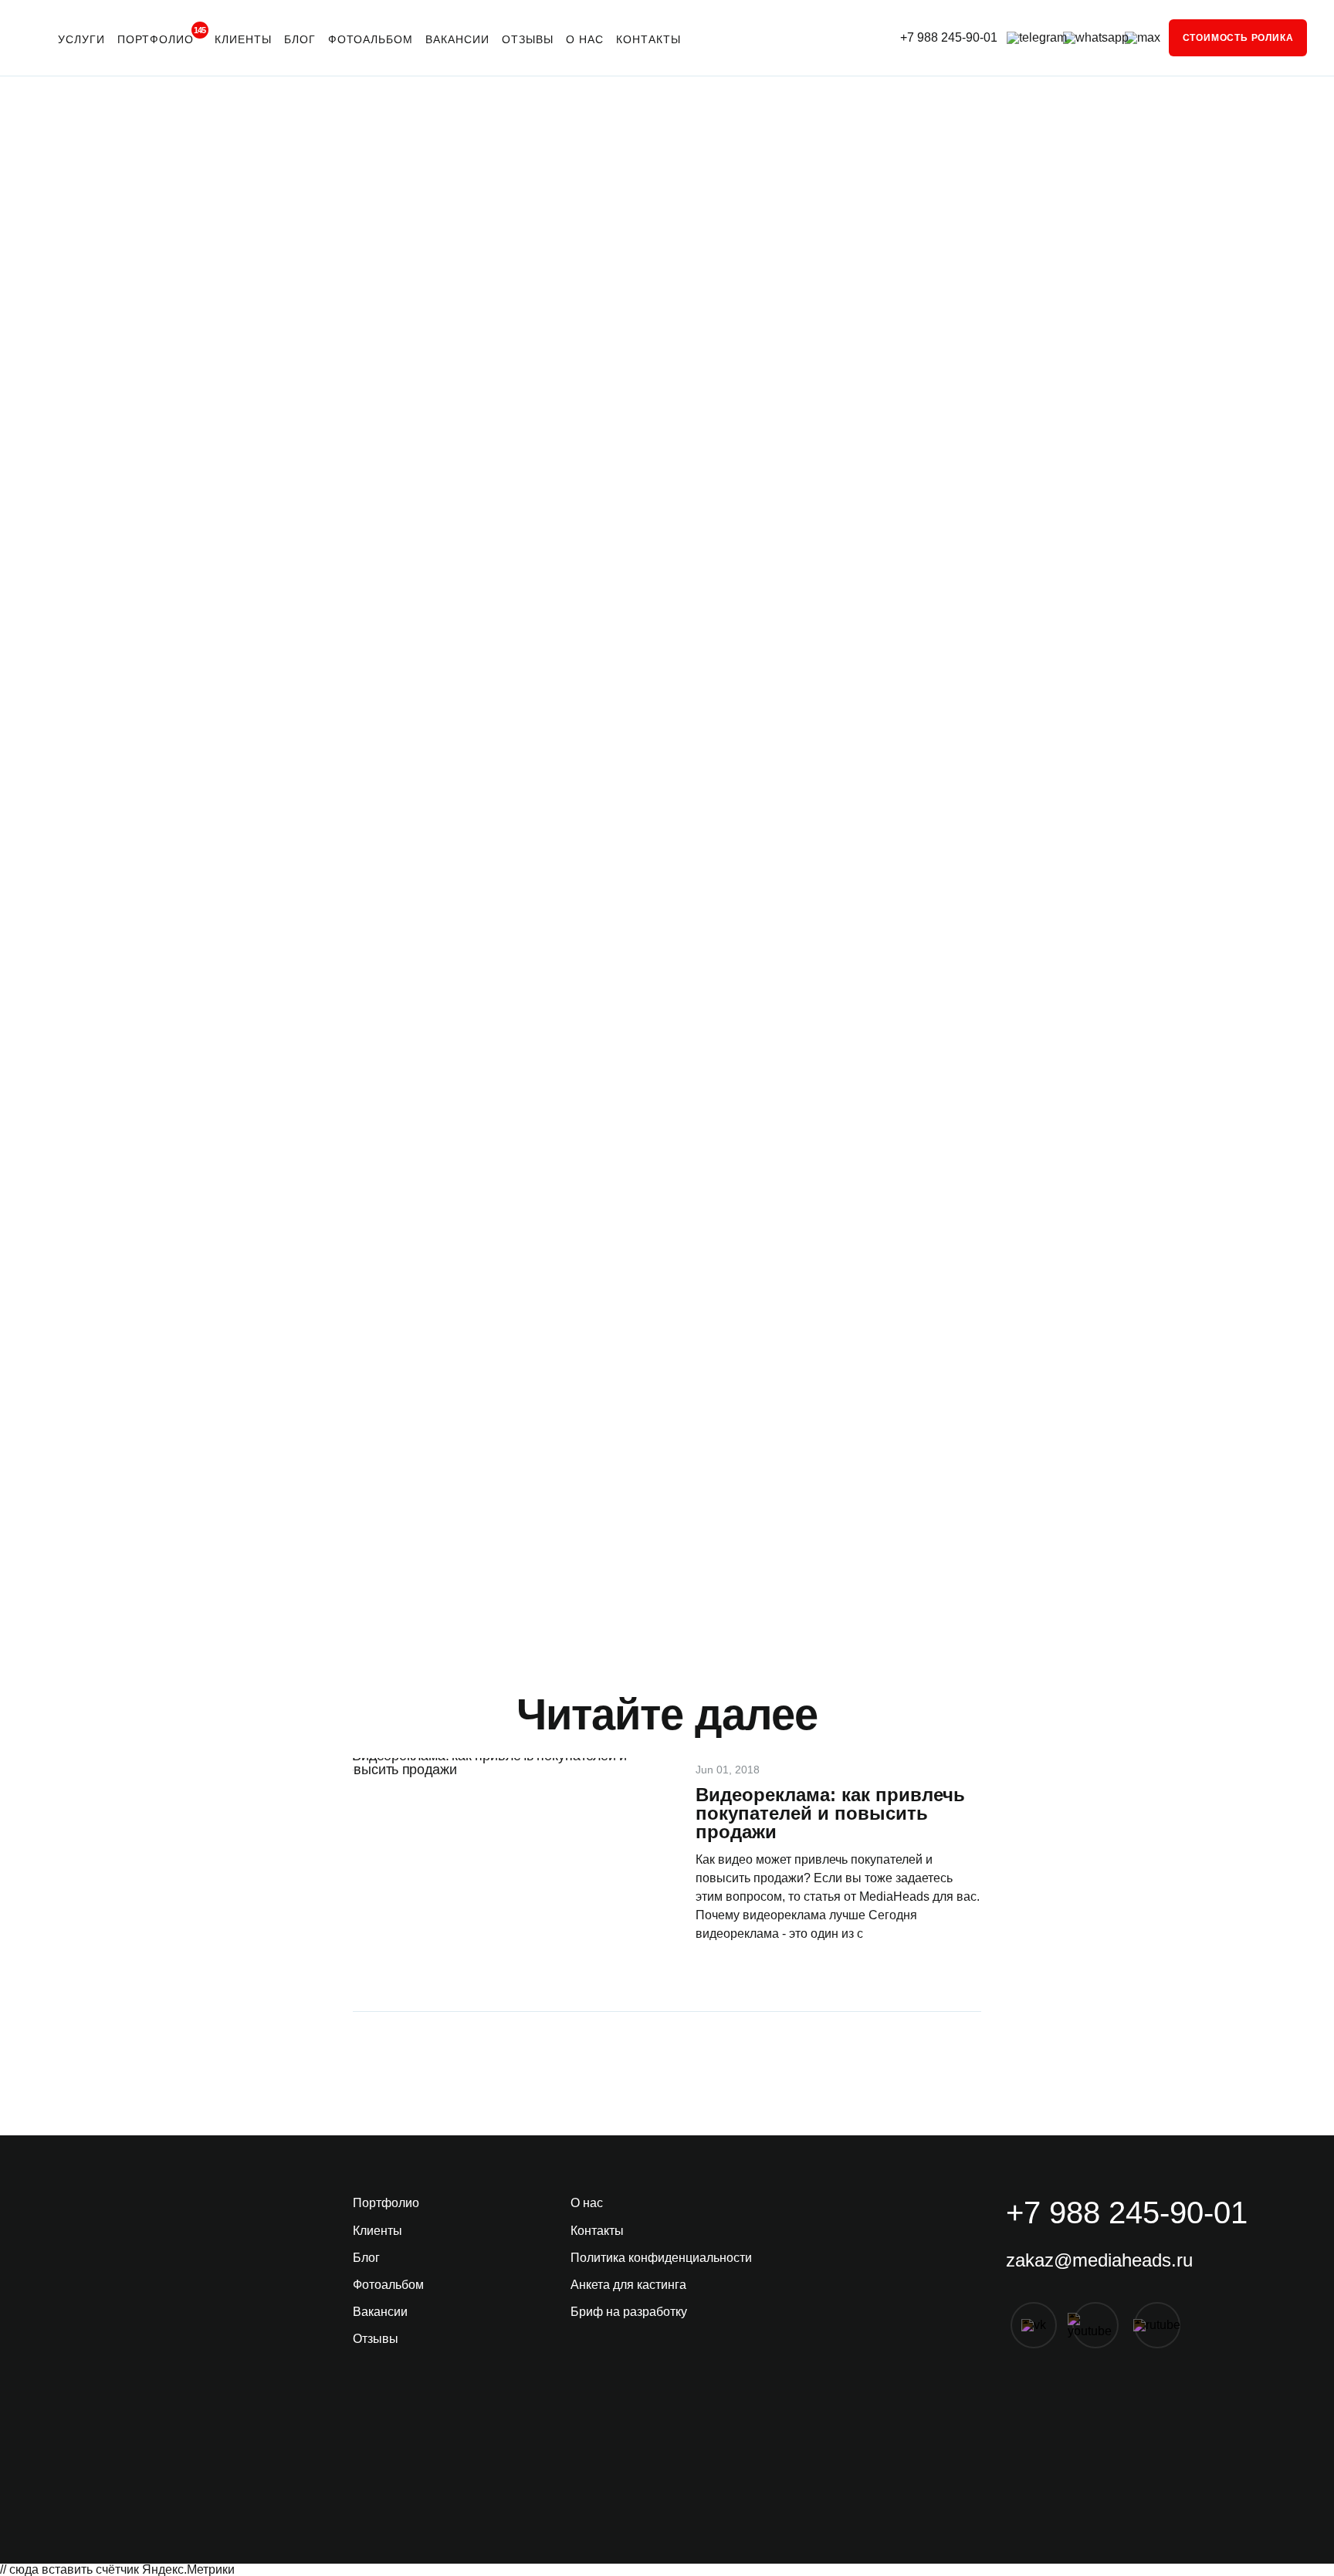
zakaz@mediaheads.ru (1099, 2260)
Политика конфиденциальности (661, 2258)
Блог (300, 39)
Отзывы (528, 39)
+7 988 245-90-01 (949, 38)
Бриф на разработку (629, 2312)
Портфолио (160, 36)
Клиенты (243, 39)
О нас (585, 39)
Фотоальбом (371, 39)
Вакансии (457, 39)
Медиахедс (422, 1514)
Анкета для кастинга (628, 2285)
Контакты (648, 39)
